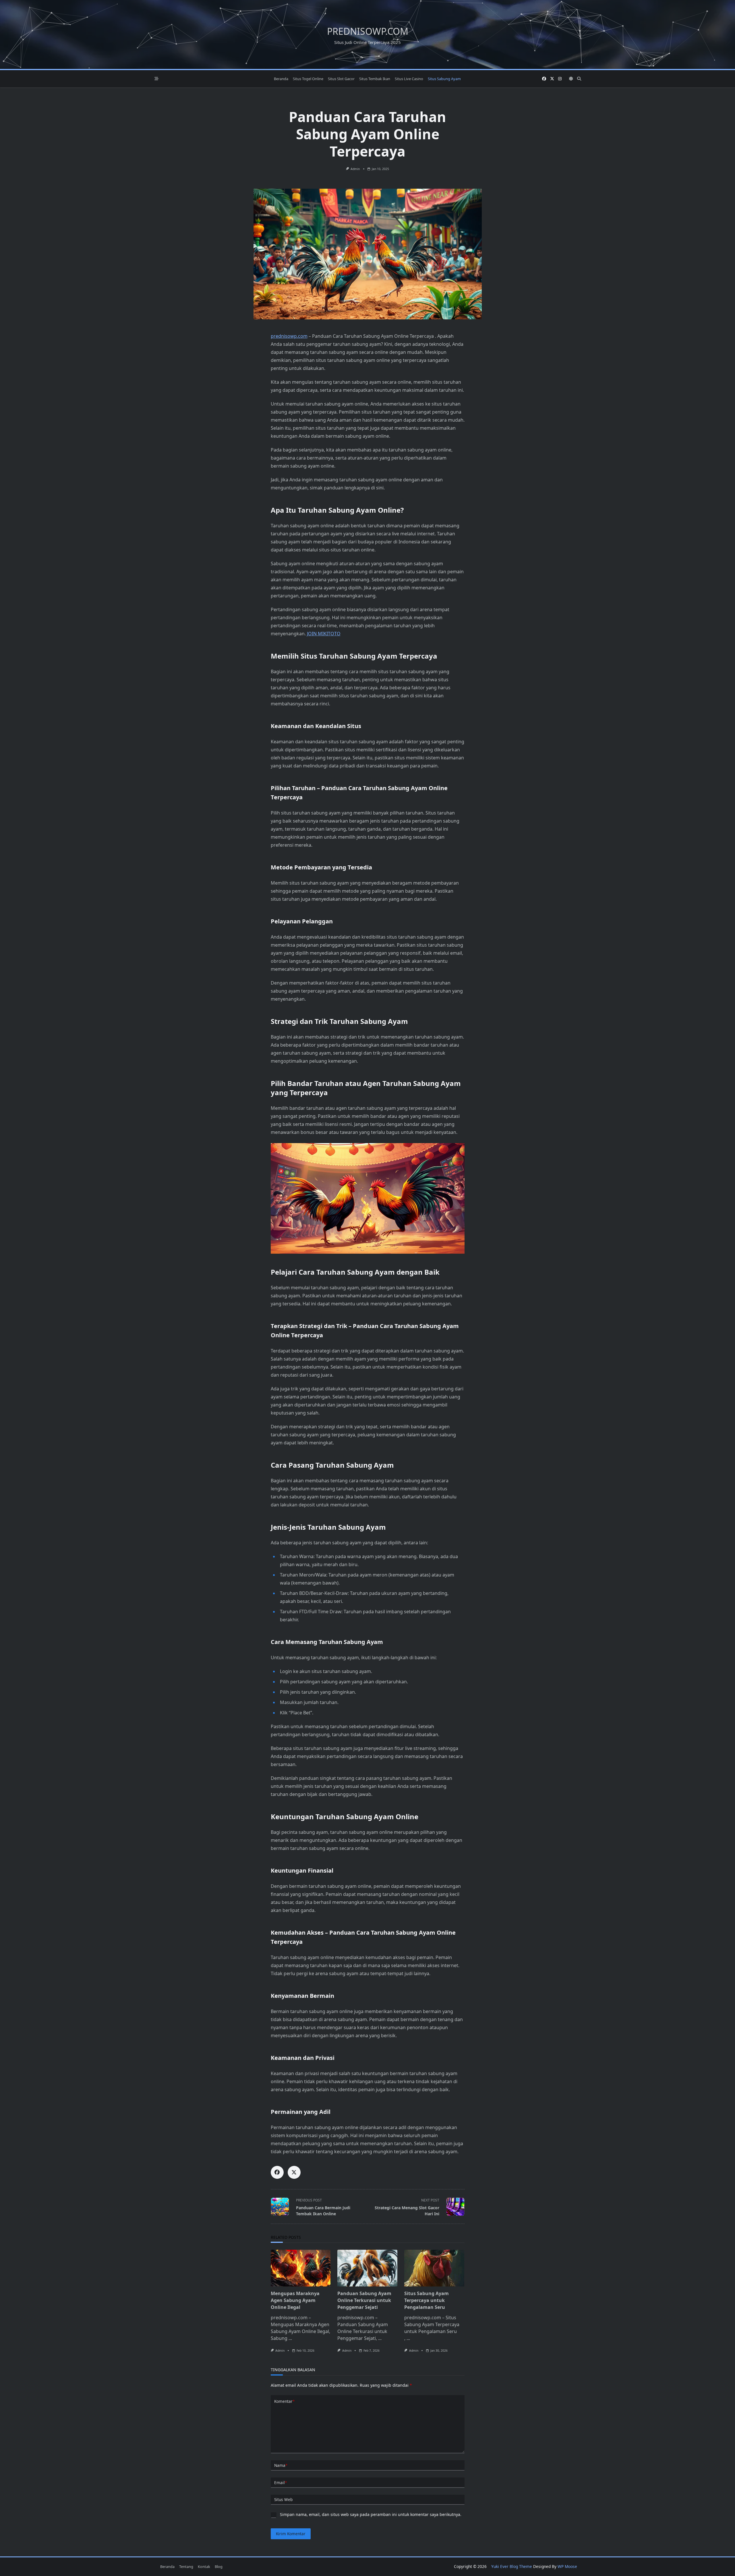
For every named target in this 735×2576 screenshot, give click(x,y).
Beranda (281, 79)
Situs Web (283, 2499)
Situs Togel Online (308, 79)
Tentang (186, 2567)
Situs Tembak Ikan (375, 79)
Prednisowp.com (368, 31)
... (290, 2338)
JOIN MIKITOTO (324, 634)
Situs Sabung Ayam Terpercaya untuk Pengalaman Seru (427, 2300)
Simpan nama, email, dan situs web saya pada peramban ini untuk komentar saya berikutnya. (371, 2514)
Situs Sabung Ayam (444, 79)
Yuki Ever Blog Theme (512, 2566)
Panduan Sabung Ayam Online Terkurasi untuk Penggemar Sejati (364, 2300)
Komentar (284, 2401)
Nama (281, 2465)
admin (355, 169)
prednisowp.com (289, 336)
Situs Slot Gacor (341, 79)
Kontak (204, 2567)
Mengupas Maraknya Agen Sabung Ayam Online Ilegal (295, 2300)
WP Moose (567, 2566)
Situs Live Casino (409, 79)
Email (281, 2483)
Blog (219, 2567)
